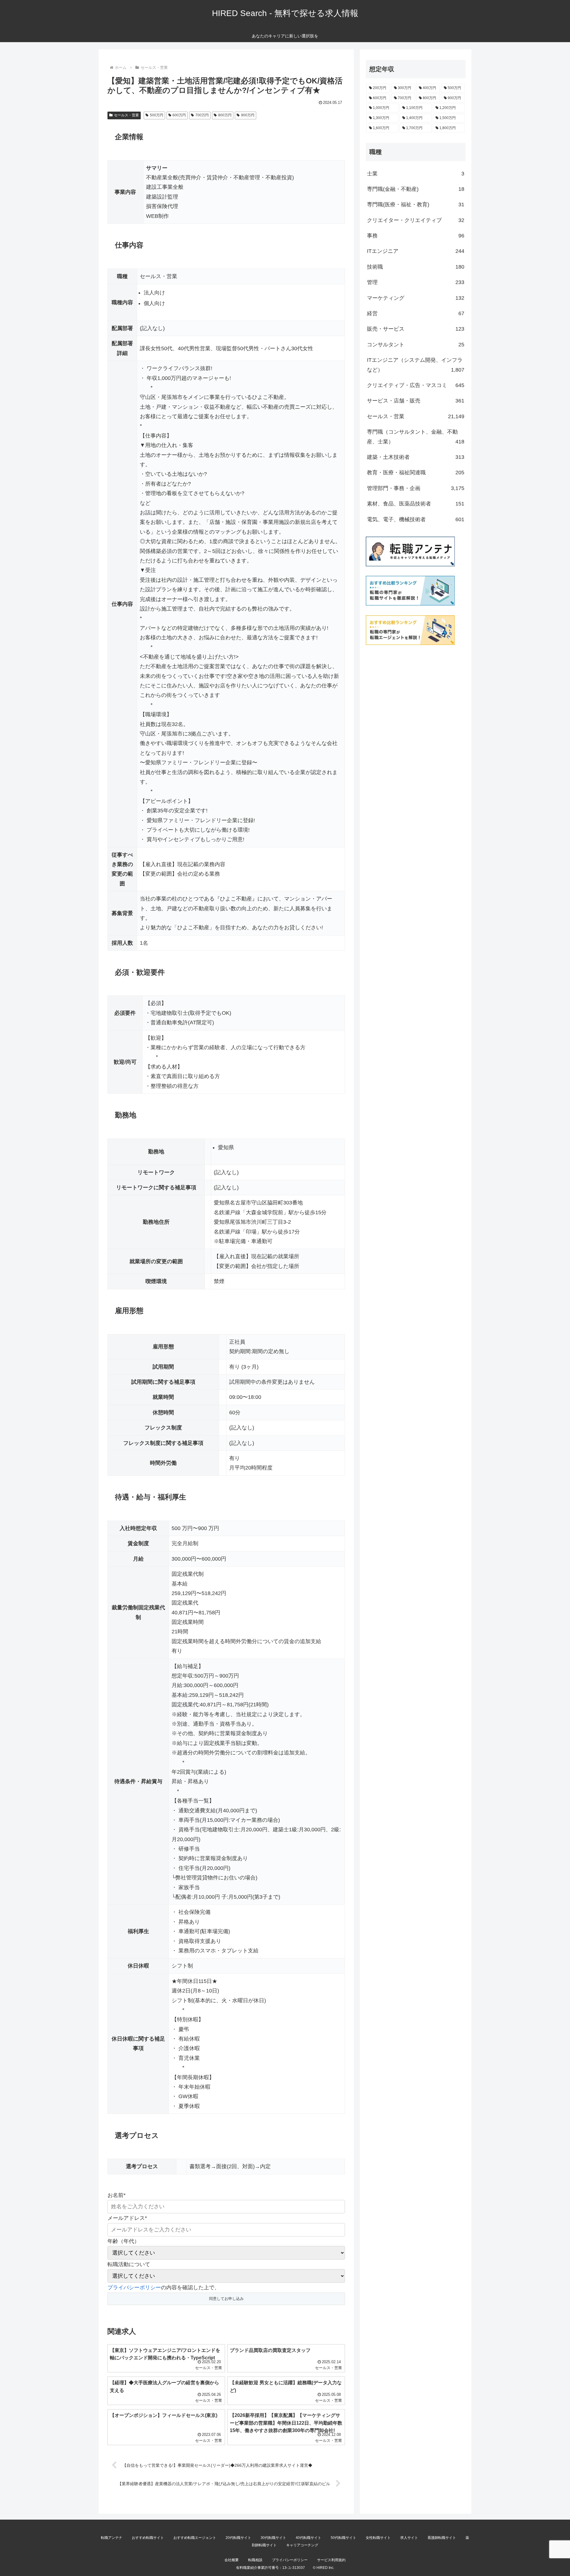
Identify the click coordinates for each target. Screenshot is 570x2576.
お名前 (117, 2195)
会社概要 (232, 2560)
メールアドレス (127, 2218)
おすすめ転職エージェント (195, 2538)
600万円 (179, 115)
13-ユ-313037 (294, 2568)
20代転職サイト (238, 2538)
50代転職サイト (343, 2538)
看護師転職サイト (442, 2538)
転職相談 (255, 2560)
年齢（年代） (123, 2241)
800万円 (225, 115)
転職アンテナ (112, 2538)
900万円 (248, 115)
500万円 (157, 115)
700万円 (202, 115)
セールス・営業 (126, 115)
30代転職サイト (273, 2538)
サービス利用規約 (331, 2560)
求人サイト (409, 2538)
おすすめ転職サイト (148, 2538)
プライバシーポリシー (134, 2288)
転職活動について (129, 2264)
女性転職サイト (378, 2538)
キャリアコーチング (302, 2545)
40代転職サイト (308, 2538)
